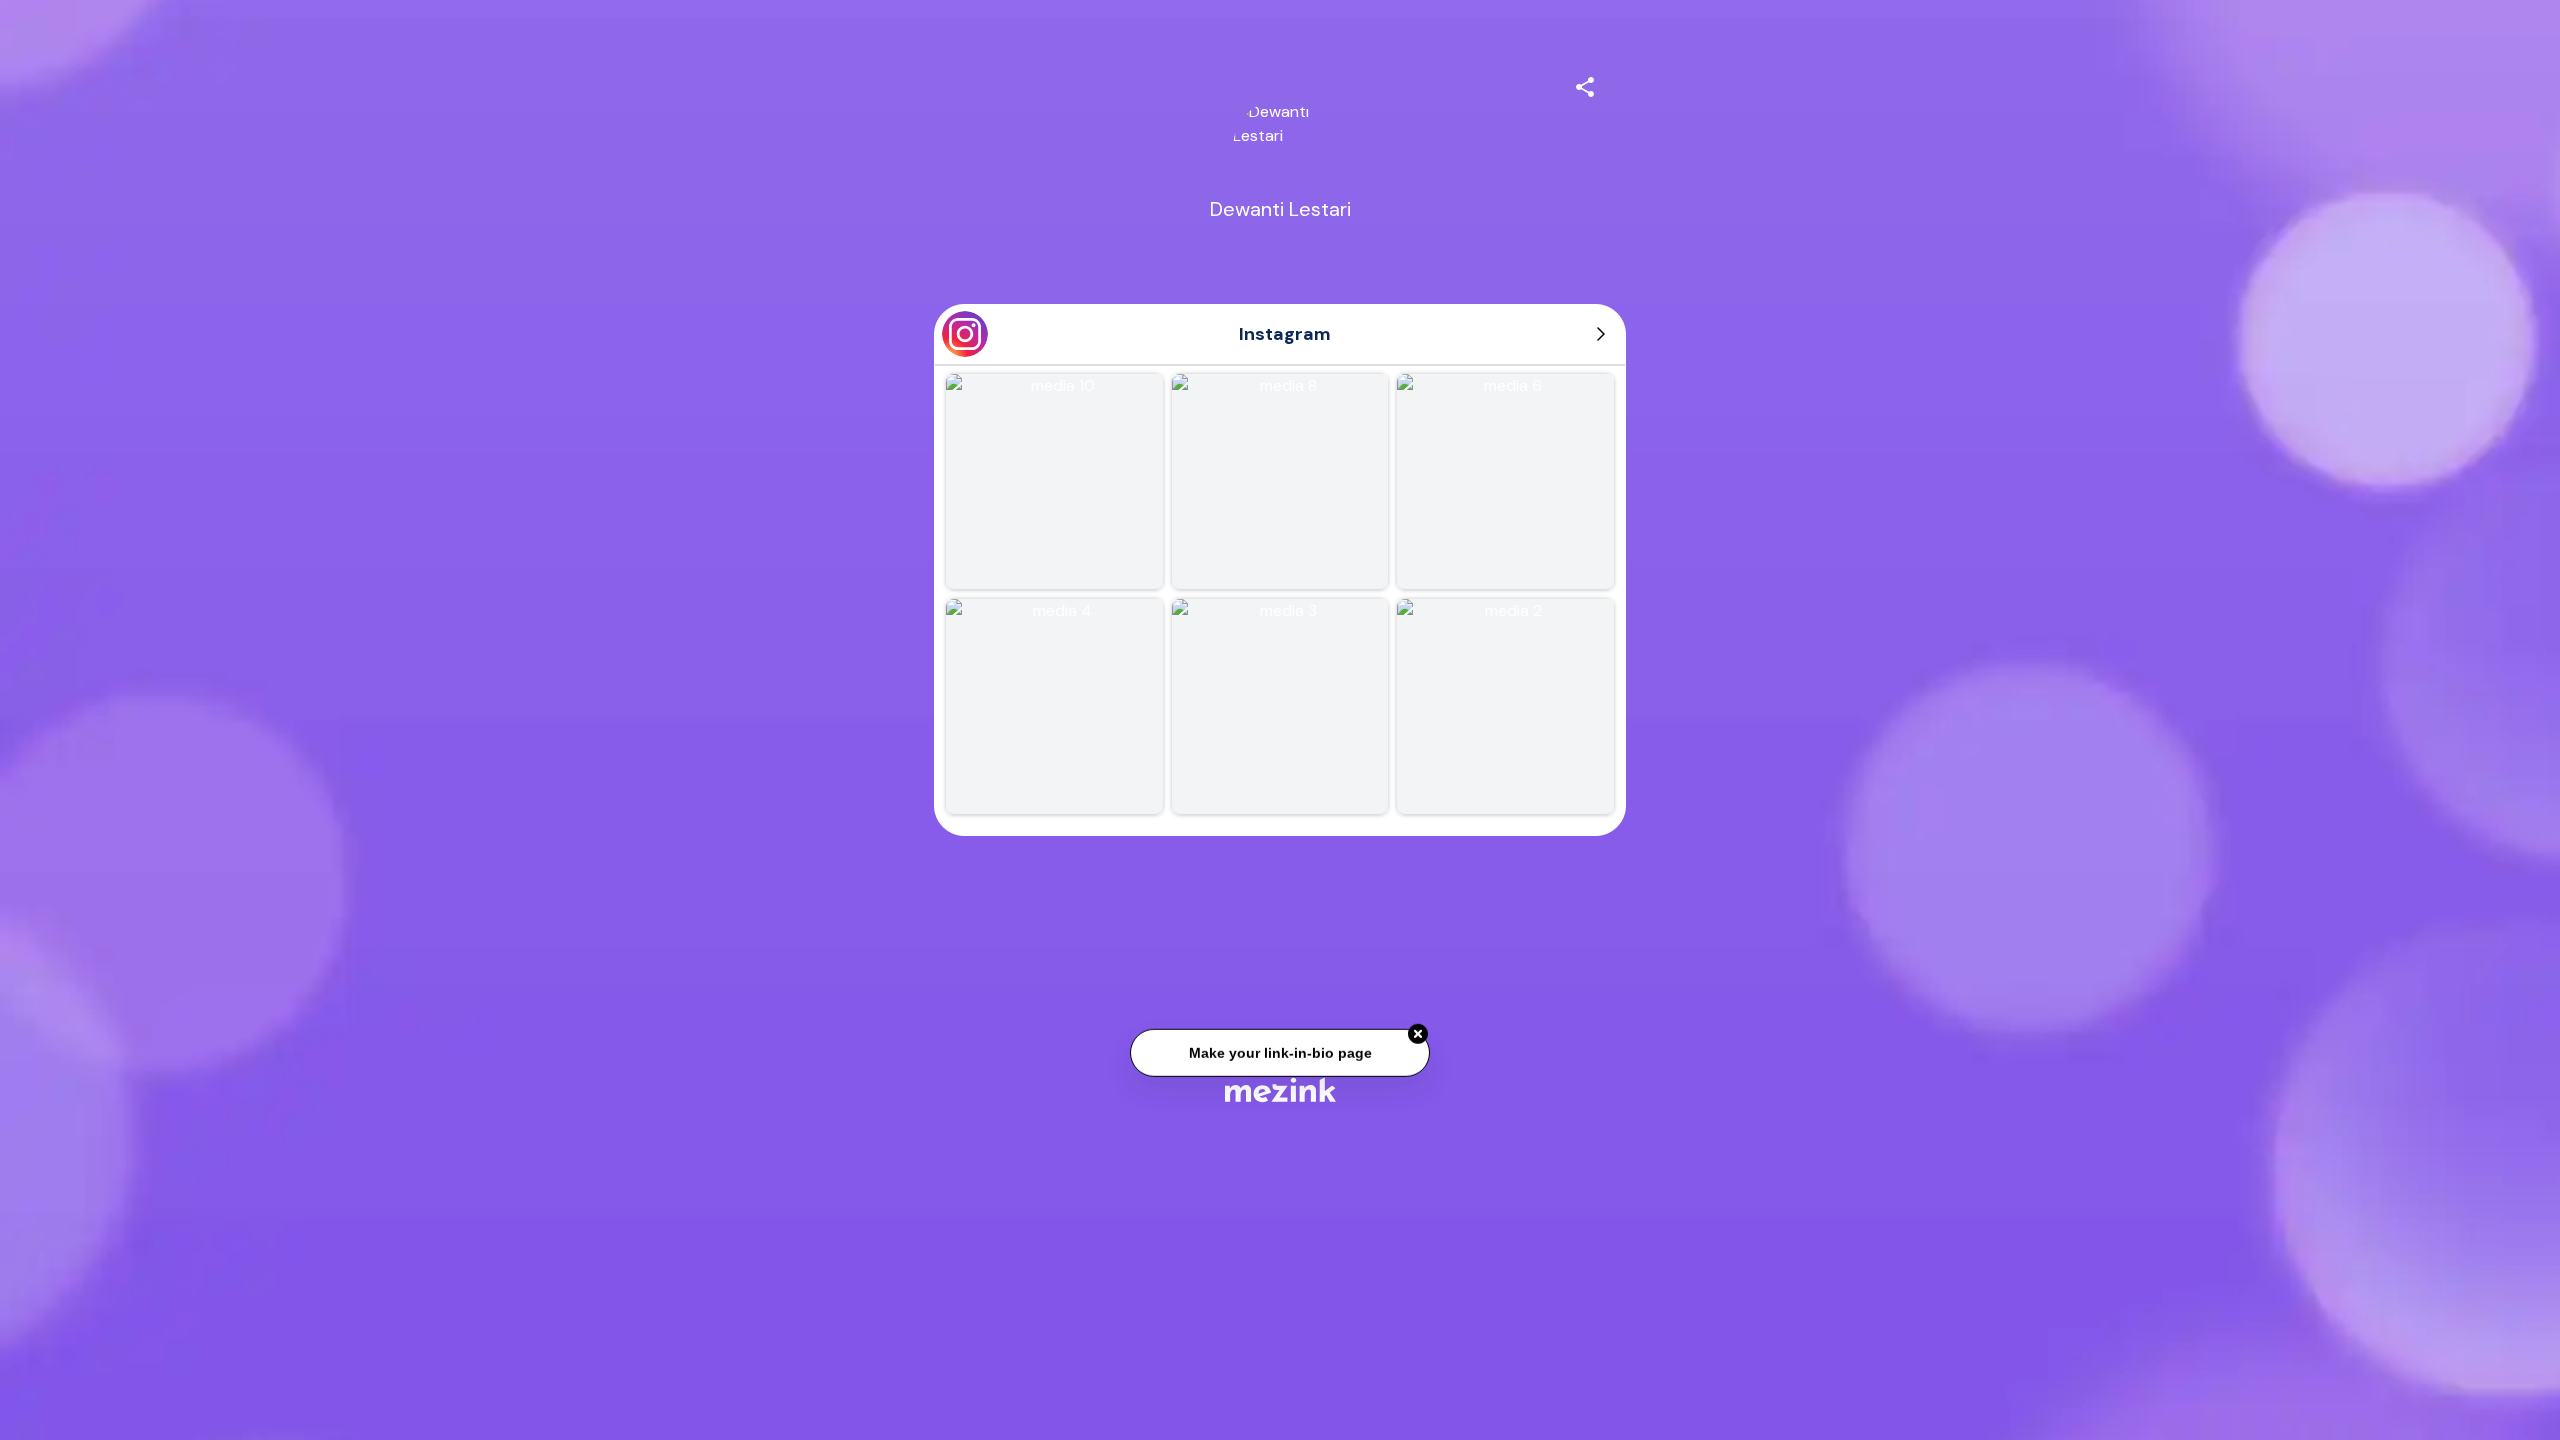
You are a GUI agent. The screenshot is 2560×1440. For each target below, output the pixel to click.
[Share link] (1585, 84)
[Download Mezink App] (1280, 1089)
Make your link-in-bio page (1279, 1049)
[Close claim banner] (1418, 1031)
